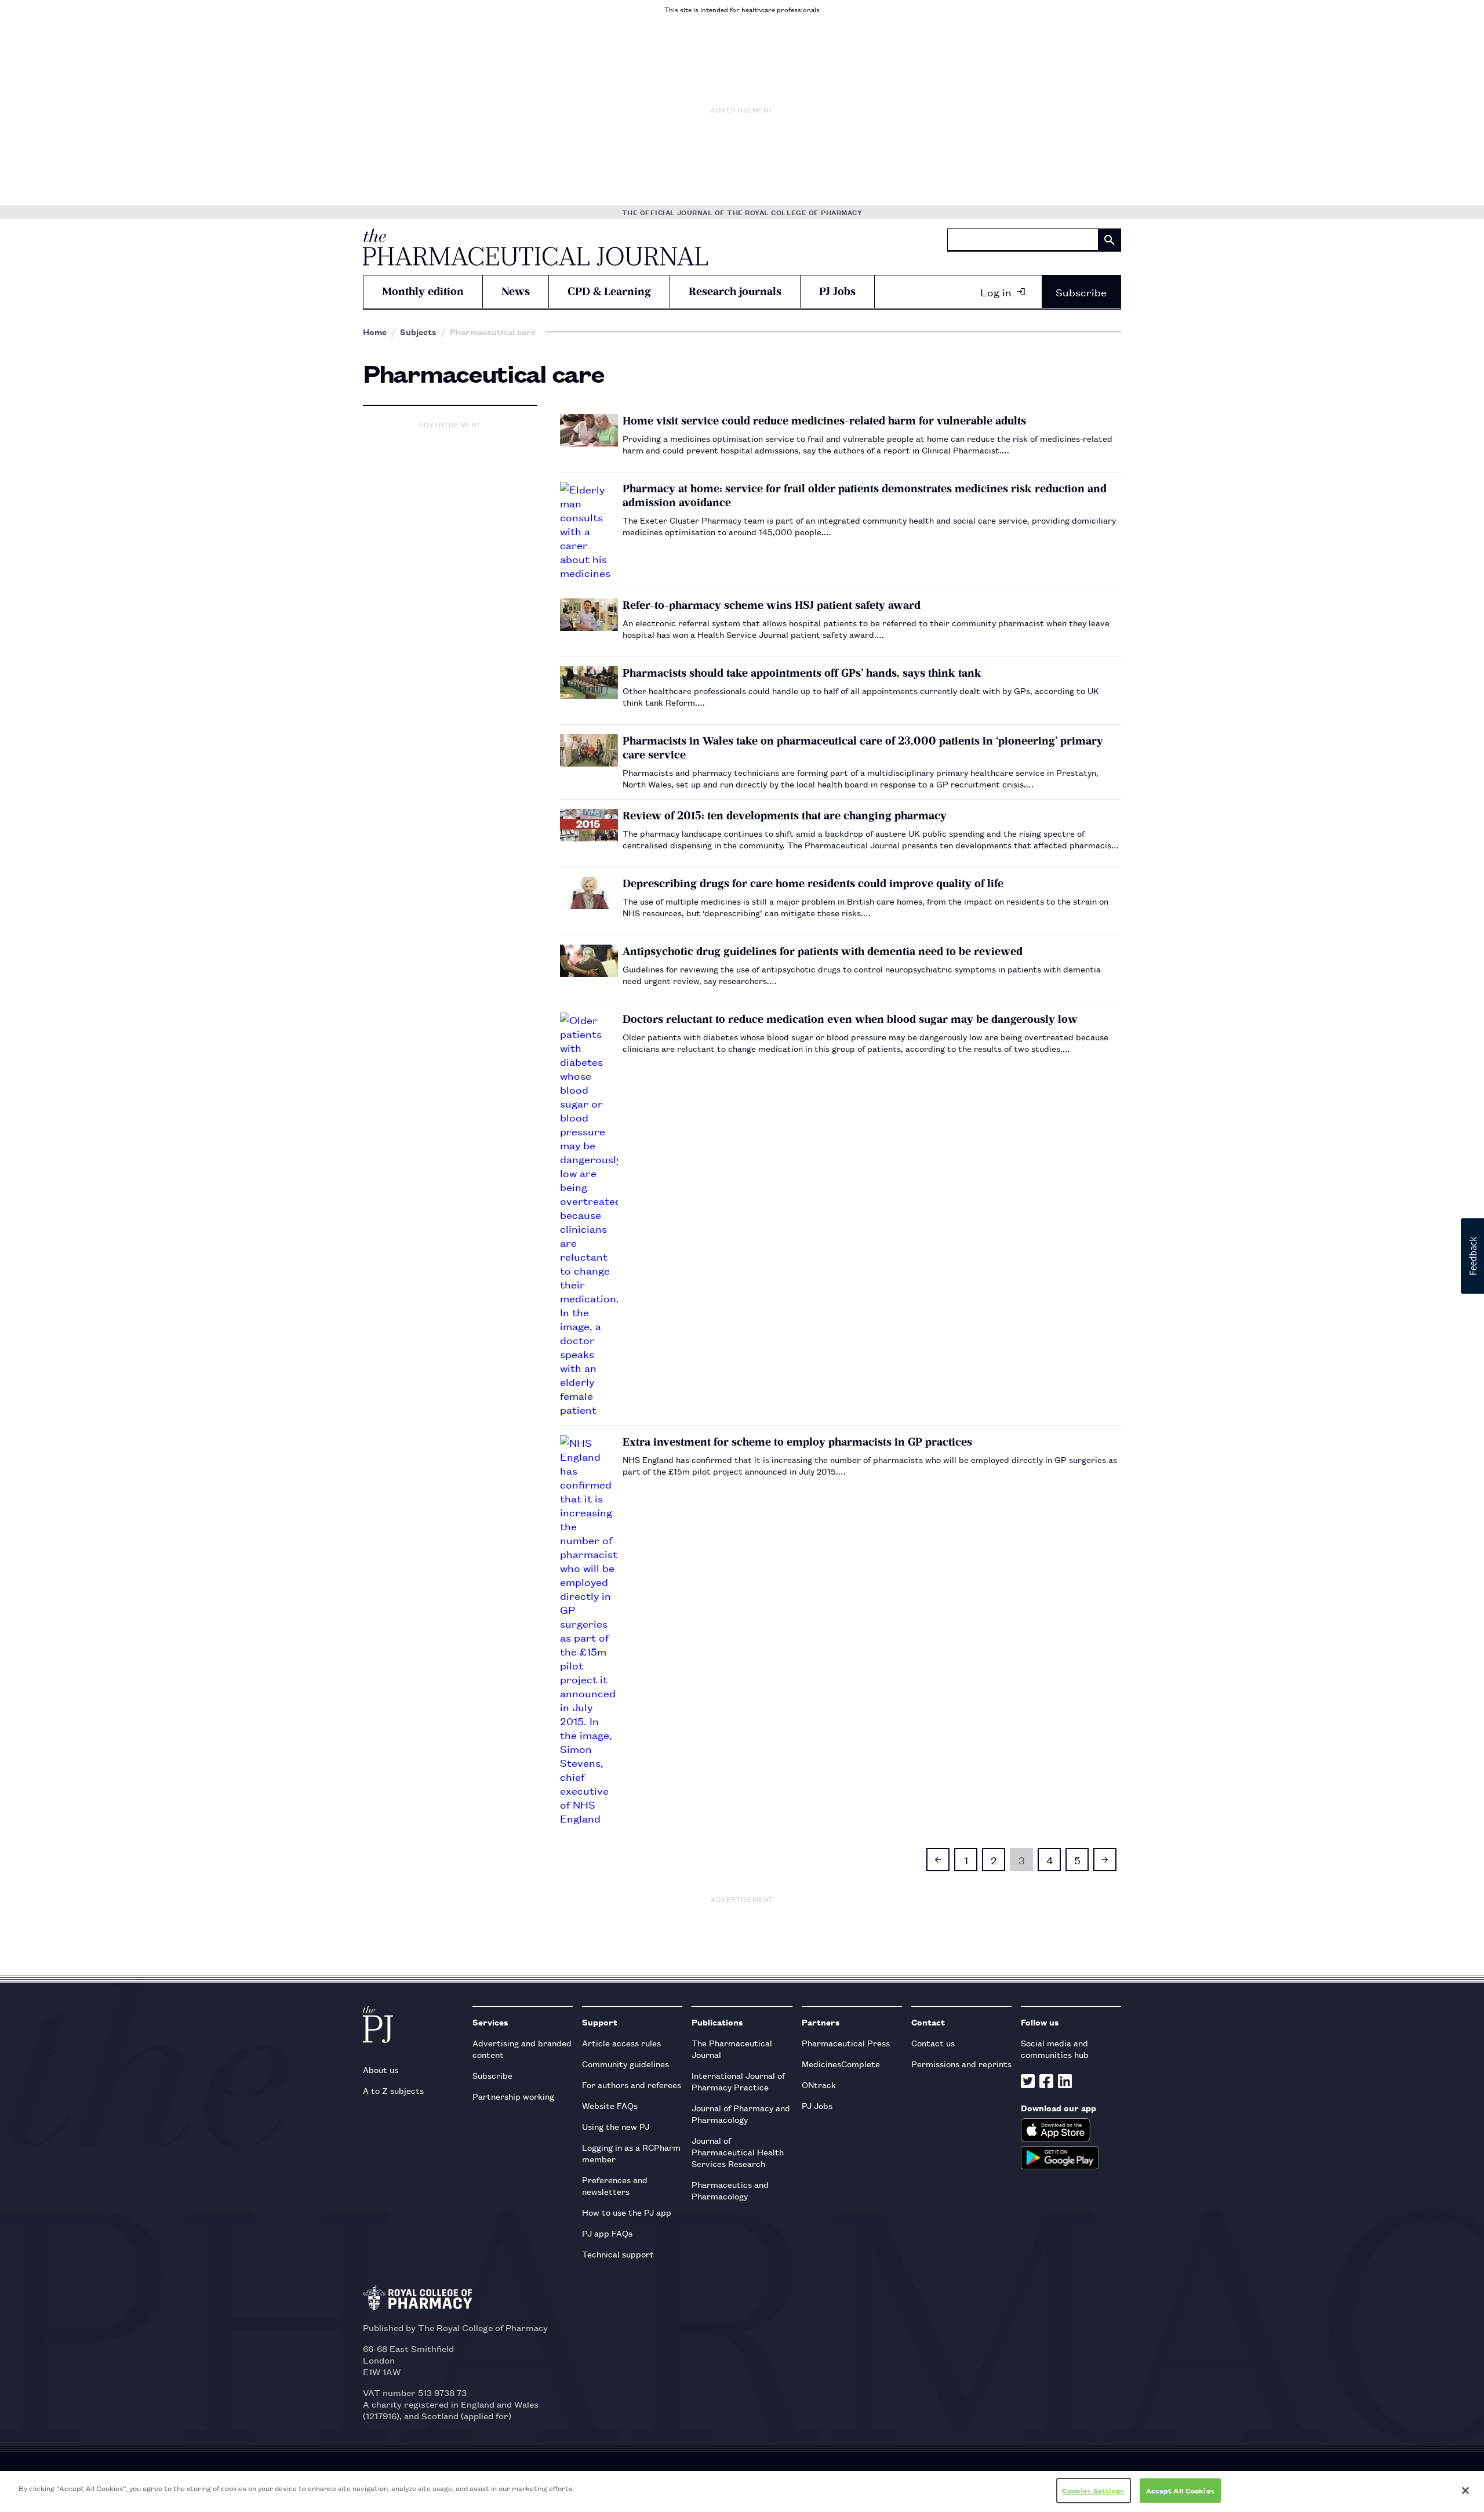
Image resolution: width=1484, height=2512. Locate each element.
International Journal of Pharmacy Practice (738, 2081)
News (516, 291)
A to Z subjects (393, 2090)
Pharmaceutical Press (846, 2043)
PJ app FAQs (607, 2233)
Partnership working (513, 2096)
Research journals (735, 291)
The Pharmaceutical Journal (732, 2048)
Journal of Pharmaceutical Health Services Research (738, 2152)
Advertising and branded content (522, 2048)
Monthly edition (423, 291)
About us (381, 2069)
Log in (996, 292)
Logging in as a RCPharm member (631, 2153)
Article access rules (621, 2043)
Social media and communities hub (1055, 2048)
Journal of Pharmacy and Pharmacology (741, 2113)
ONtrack (819, 2084)
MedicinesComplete (841, 2063)
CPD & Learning (609, 291)
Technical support (618, 2254)
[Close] (1465, 2491)
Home (375, 332)
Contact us (933, 2043)
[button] (1472, 1256)
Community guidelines (625, 2063)
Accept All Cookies (1180, 2490)
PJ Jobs (837, 291)
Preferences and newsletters (615, 2185)
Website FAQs (610, 2105)
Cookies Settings (1093, 2490)
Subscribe (1081, 292)
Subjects (418, 332)
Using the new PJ (616, 2126)
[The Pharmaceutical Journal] (535, 247)
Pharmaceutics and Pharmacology (730, 2190)
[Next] (1105, 1860)
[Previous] (938, 1860)
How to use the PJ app (627, 2212)
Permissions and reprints (961, 2063)
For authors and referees (632, 2084)
